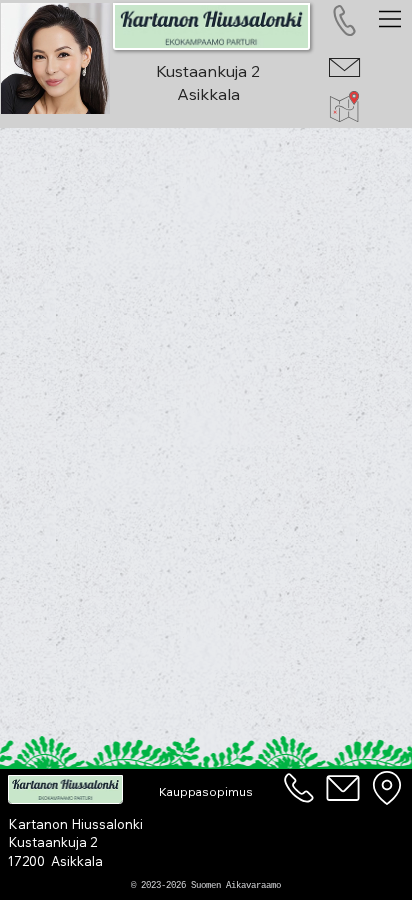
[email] (343, 788)
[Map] (388, 788)
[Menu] (391, 19)
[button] (205, 792)
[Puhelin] (299, 788)
